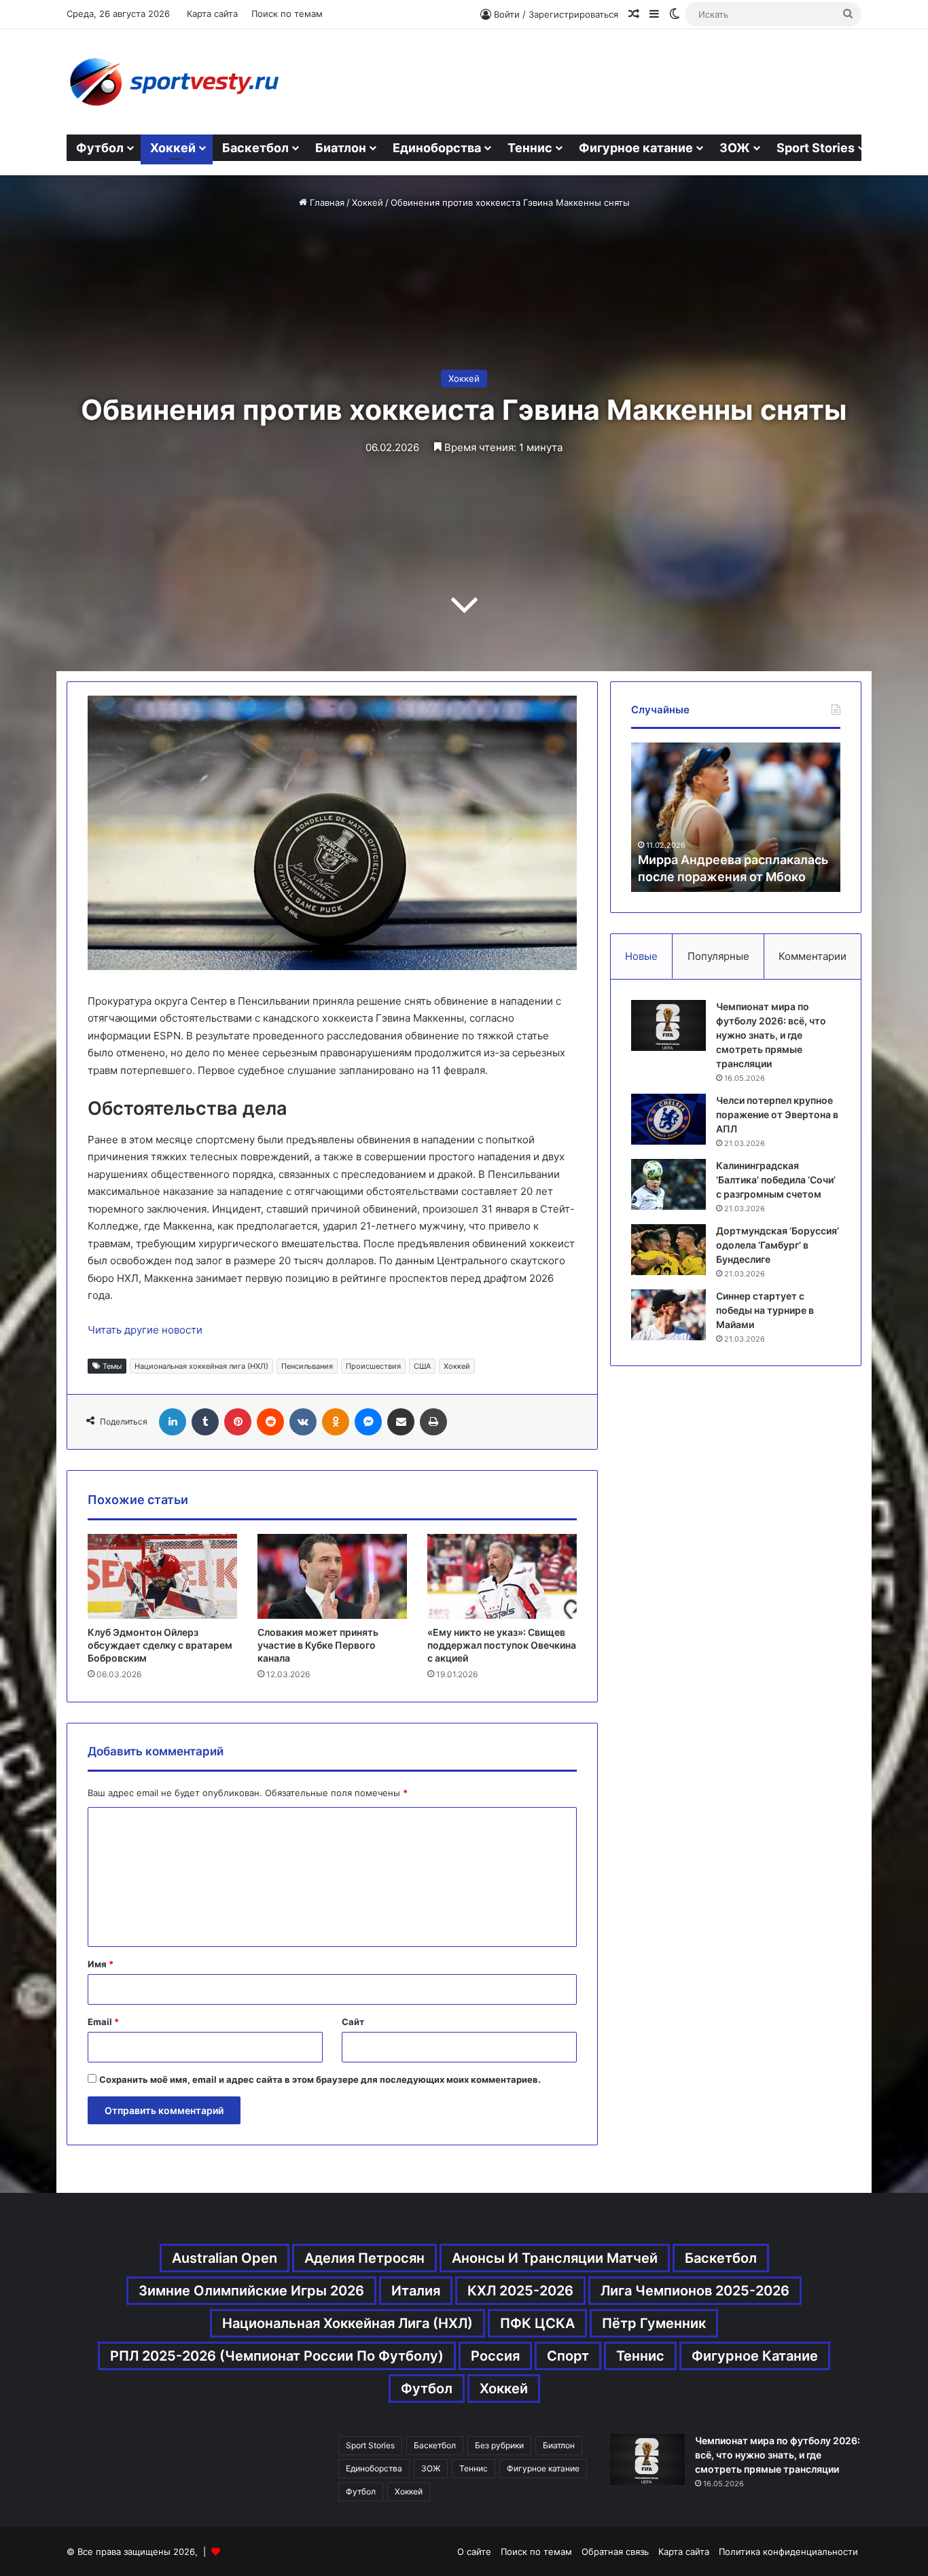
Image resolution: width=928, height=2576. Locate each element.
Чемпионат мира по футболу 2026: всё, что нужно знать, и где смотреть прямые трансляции (771, 1035)
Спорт (568, 2356)
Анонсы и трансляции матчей (555, 2258)
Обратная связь (615, 2552)
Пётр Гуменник (654, 2323)
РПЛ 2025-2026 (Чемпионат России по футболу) (277, 2356)
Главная (326, 202)
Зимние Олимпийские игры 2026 (251, 2291)
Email (103, 2022)
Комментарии (813, 956)
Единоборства (437, 148)
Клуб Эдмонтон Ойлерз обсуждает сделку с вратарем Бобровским (160, 1645)
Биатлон (341, 148)
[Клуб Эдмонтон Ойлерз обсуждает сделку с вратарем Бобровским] (162, 1576)
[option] (736, 817)
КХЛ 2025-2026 (520, 2291)
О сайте (474, 2552)
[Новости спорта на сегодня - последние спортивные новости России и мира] (174, 82)
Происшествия (373, 1366)
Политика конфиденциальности (788, 2552)
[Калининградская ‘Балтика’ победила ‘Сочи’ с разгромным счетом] (668, 1184)
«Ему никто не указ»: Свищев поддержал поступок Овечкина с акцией (502, 1645)
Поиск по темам (287, 14)
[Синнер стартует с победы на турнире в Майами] (668, 1315)
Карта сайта (212, 14)
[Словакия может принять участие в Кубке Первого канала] (332, 1576)
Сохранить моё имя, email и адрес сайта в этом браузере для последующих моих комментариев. (320, 2079)
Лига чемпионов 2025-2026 (695, 2291)
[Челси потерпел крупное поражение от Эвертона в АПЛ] (668, 1119)
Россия (495, 2356)
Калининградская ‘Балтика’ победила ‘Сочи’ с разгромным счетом (776, 1180)
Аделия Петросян (364, 2258)
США (422, 1366)
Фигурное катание (636, 148)
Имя (101, 1964)
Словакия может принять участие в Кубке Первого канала (318, 1645)
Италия (416, 2291)
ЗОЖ (735, 148)
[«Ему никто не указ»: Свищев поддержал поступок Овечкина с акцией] (502, 1576)
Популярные (718, 956)
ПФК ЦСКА (537, 2323)
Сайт (353, 2022)
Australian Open (225, 2258)
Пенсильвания (307, 1366)
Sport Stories (816, 148)
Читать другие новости (145, 1330)
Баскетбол (255, 148)
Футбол (100, 148)
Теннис (530, 148)
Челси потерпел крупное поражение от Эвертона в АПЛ (777, 1114)
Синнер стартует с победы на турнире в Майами (765, 1310)
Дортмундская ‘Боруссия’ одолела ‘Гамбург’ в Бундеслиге (778, 1245)
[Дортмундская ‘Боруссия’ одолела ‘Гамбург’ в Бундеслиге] (668, 1250)
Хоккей (173, 148)
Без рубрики (499, 2445)
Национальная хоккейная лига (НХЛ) (201, 1366)
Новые (641, 956)
